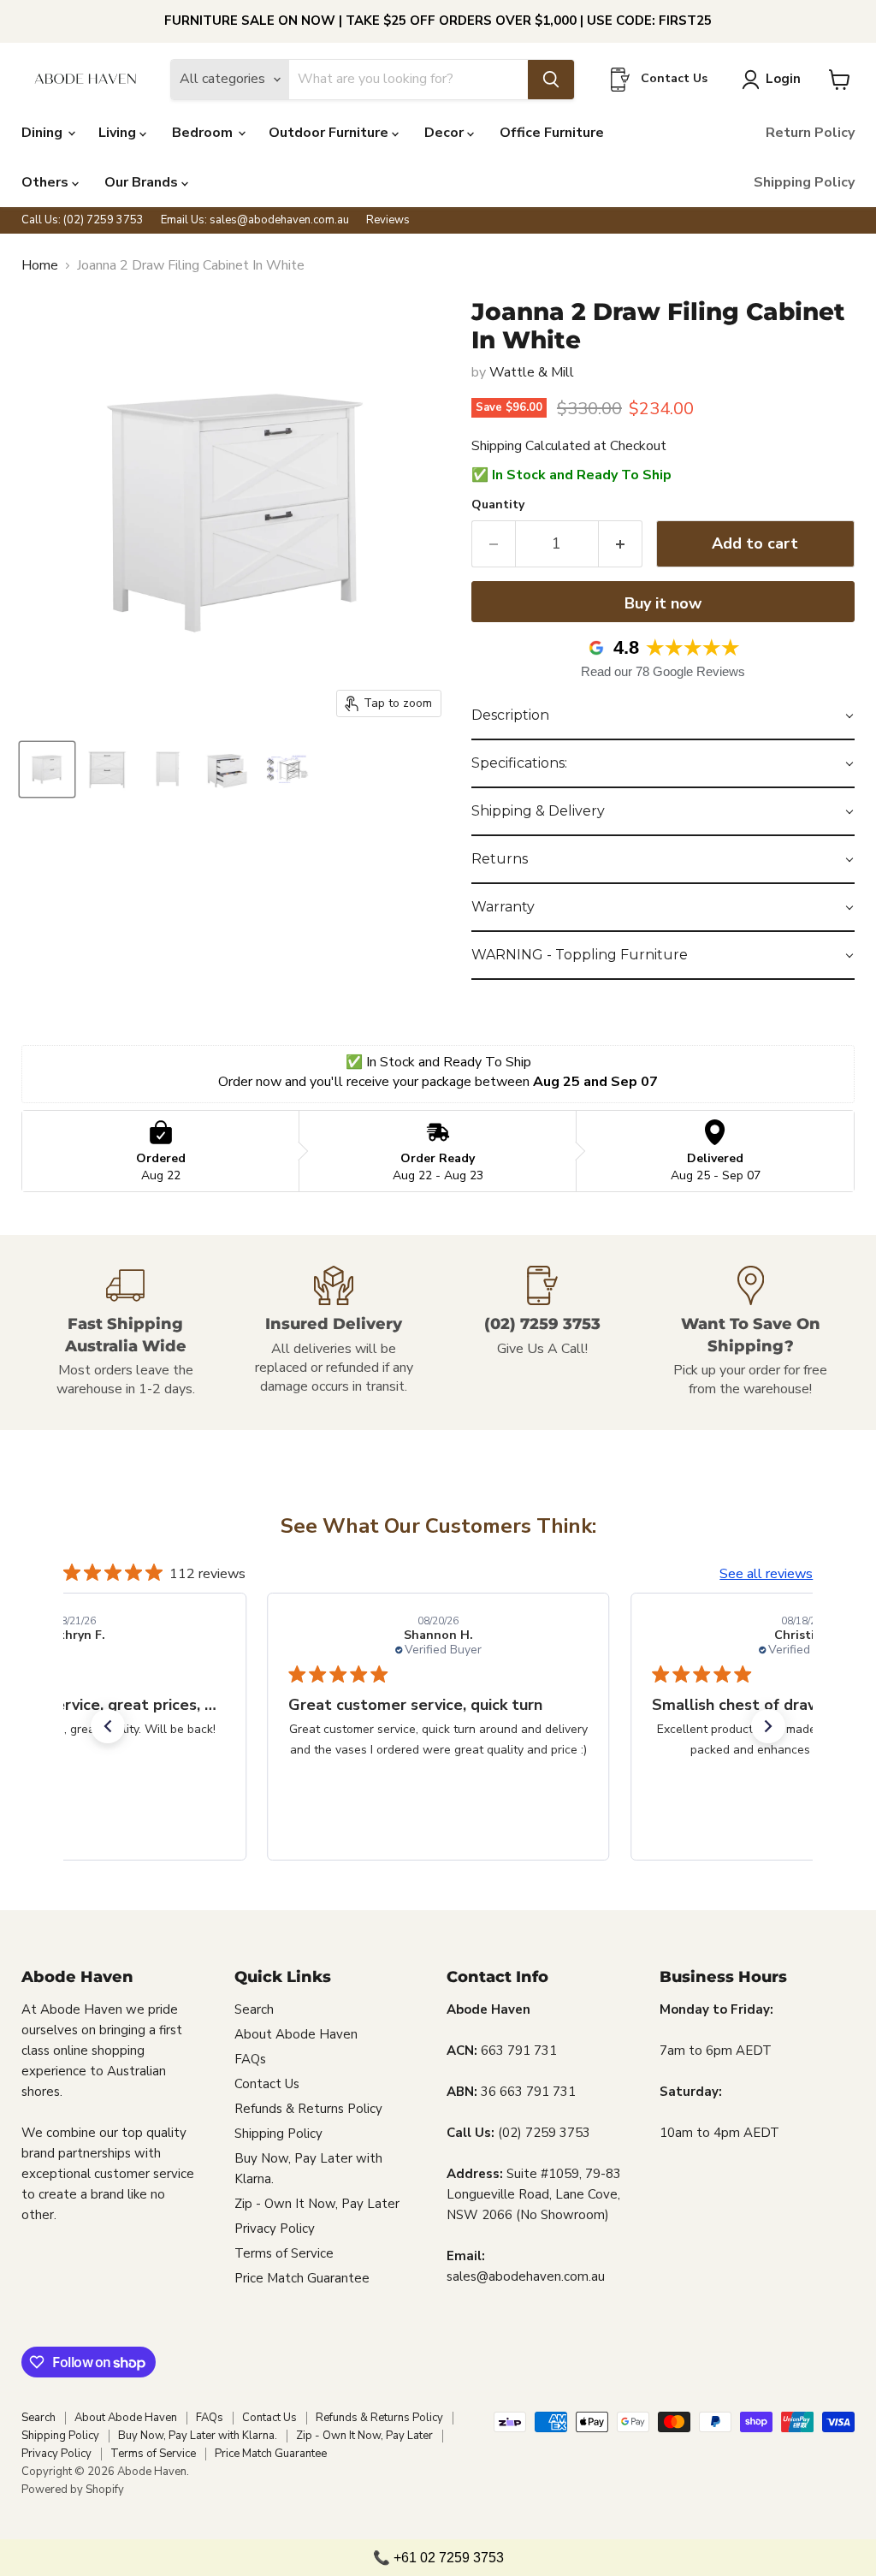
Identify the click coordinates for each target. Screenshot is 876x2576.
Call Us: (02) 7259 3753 (83, 220)
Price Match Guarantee (302, 2278)
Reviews (388, 220)
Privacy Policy (275, 2229)
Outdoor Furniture (330, 133)
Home (40, 265)
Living (119, 133)
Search (254, 2009)
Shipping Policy (804, 182)
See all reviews (766, 1574)
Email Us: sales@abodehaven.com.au (255, 220)
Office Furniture (552, 133)
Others (47, 182)
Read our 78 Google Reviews (663, 671)
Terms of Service (284, 2253)
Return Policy (810, 133)
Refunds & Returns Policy (308, 2109)
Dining (44, 133)
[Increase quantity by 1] (621, 544)
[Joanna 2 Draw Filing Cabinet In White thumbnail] (47, 769)
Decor (446, 133)
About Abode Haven (296, 2034)
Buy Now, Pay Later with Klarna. (198, 2436)
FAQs (250, 2059)
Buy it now (663, 603)
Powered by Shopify (73, 2490)
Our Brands (143, 182)
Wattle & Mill (532, 372)
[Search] (551, 80)
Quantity (498, 505)
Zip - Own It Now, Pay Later (317, 2204)
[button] (663, 716)
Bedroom (204, 133)
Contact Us (267, 2084)
